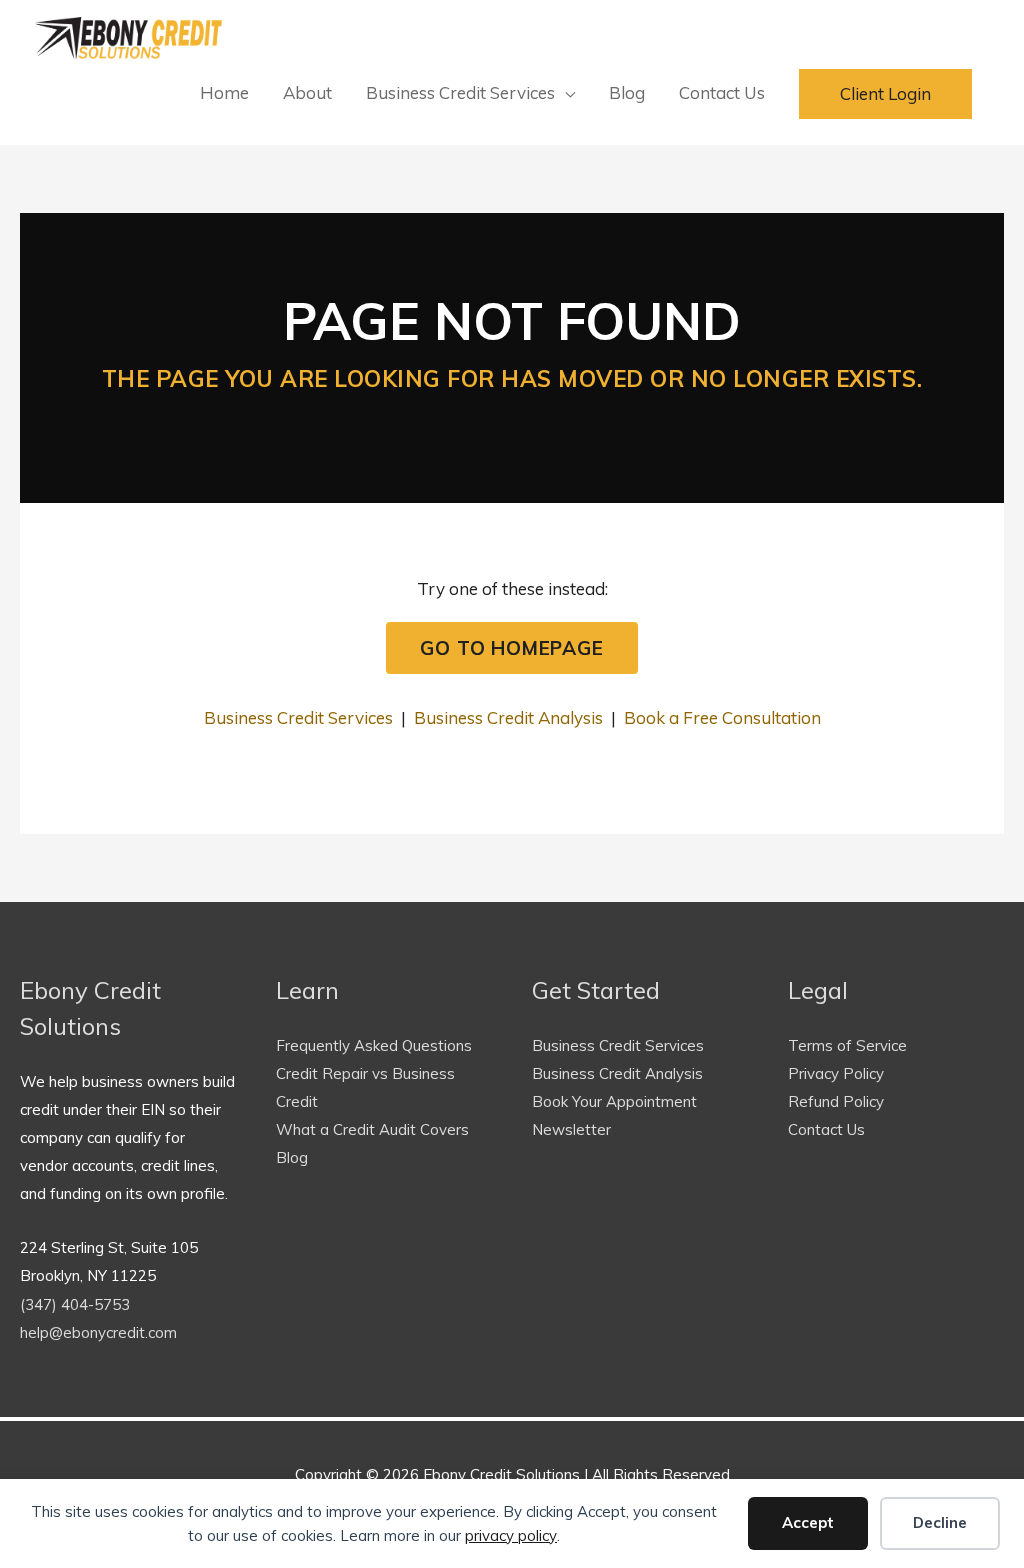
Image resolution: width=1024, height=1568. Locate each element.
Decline (940, 1522)
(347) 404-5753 (75, 1304)
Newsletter (571, 1129)
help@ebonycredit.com (98, 1332)
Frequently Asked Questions (374, 1045)
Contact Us (722, 92)
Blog (627, 92)
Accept (808, 1522)
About (307, 92)
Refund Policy (836, 1101)
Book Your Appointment (614, 1101)
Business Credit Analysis (508, 717)
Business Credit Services (460, 92)
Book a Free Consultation (722, 717)
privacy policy (511, 1535)
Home (224, 92)
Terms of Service (847, 1045)
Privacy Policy (836, 1073)
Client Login (885, 93)
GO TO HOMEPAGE (511, 648)
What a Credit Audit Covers (372, 1129)
